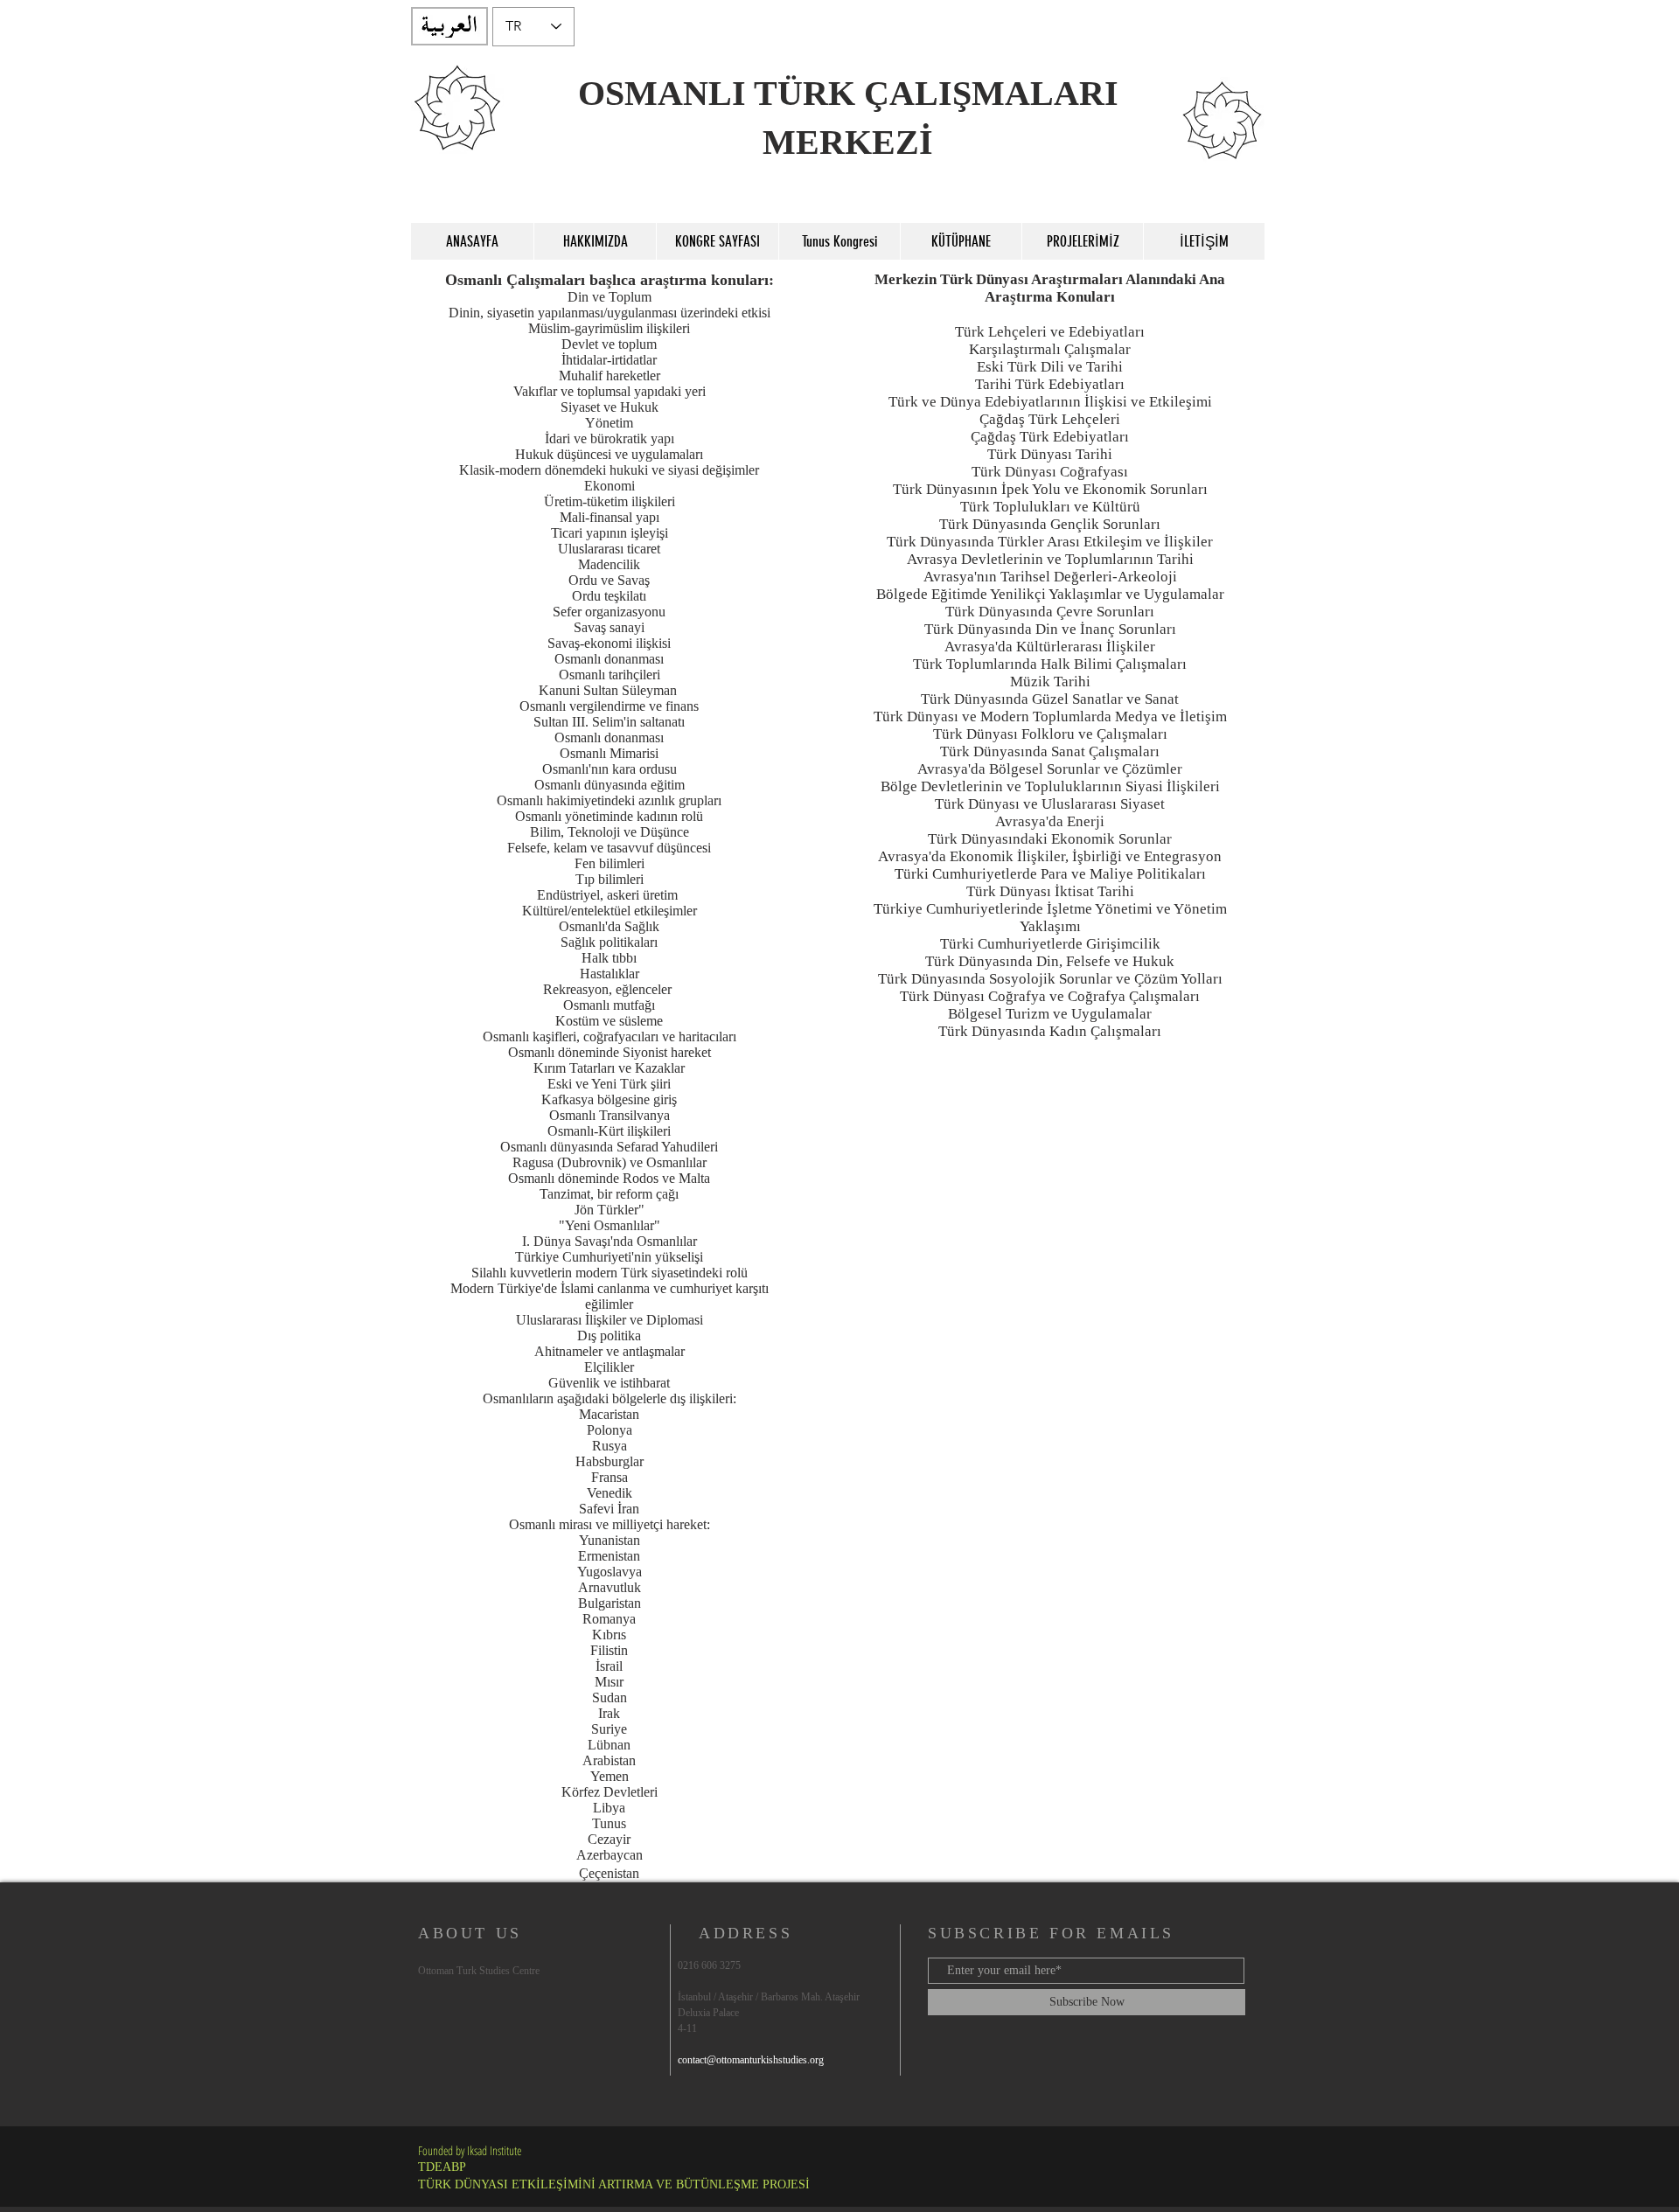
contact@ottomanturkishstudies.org (751, 2060)
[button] (595, 241)
